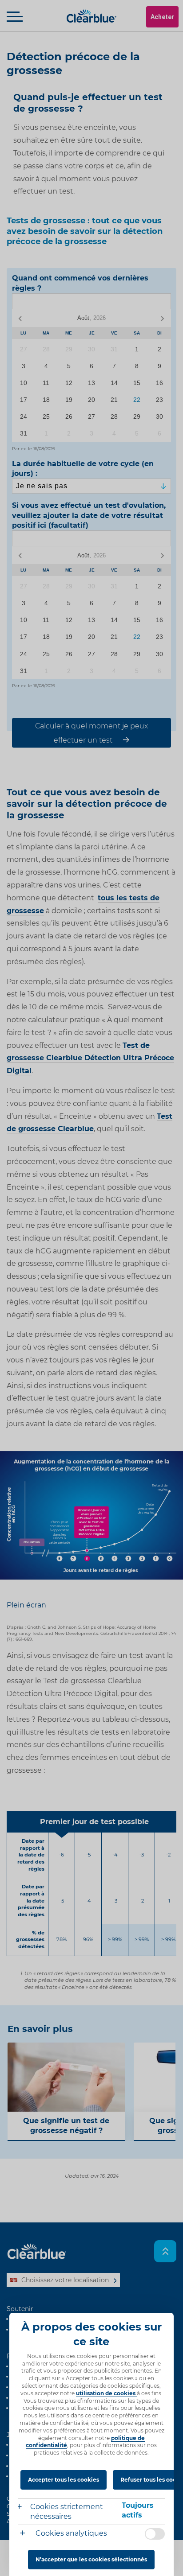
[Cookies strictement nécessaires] (24, 2508)
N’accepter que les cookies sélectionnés (91, 2559)
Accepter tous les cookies (64, 2480)
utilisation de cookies (106, 2393)
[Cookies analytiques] (26, 2534)
